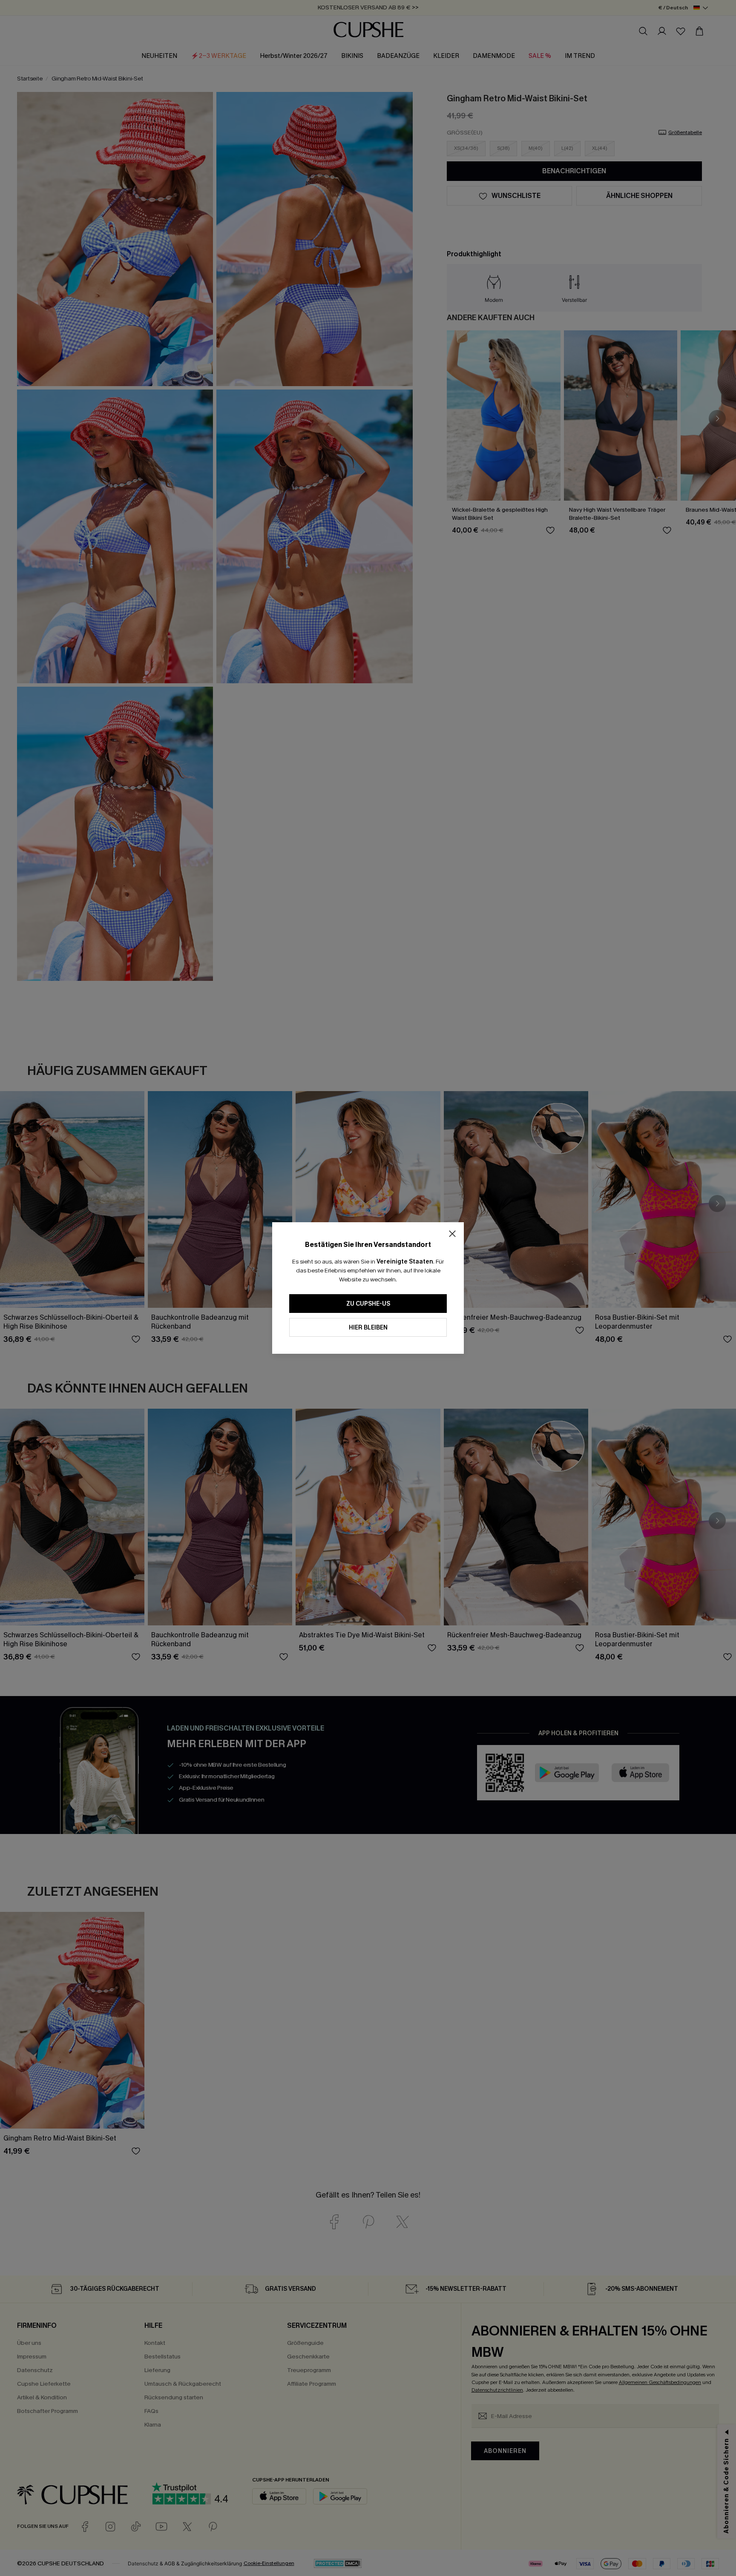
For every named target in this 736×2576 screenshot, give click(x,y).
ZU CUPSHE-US (368, 1304)
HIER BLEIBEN (368, 1328)
